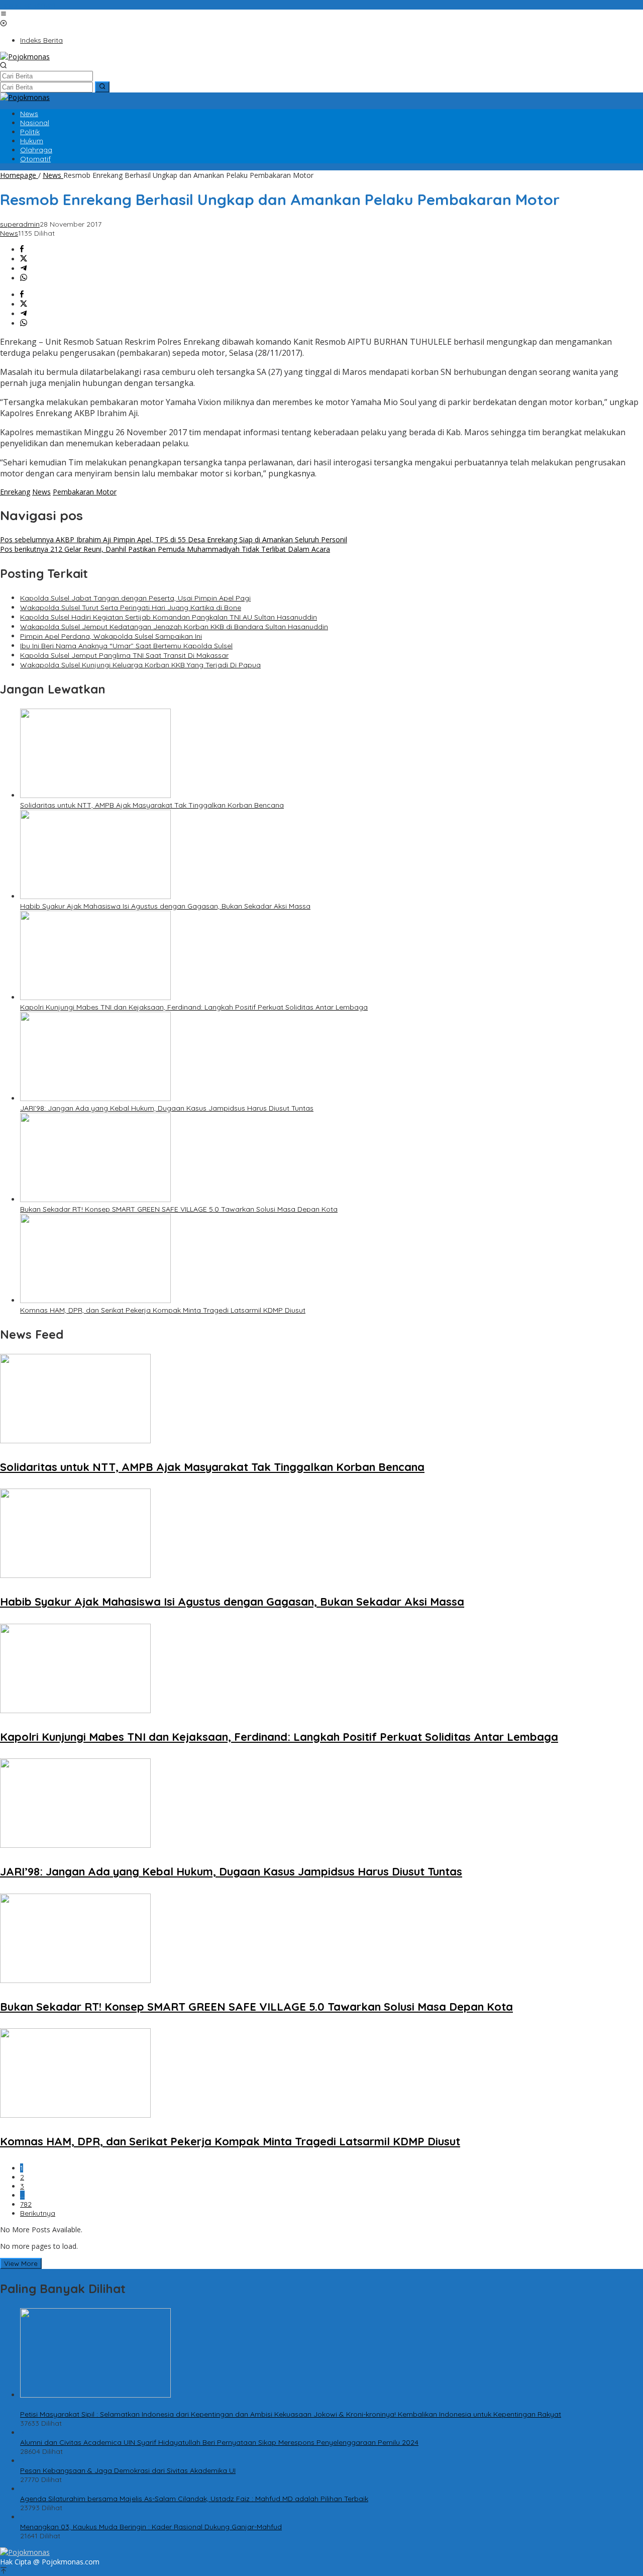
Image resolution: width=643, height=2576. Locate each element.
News (9, 233)
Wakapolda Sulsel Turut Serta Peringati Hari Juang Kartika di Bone (131, 608)
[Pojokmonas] (25, 57)
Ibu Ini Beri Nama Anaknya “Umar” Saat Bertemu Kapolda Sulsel (126, 646)
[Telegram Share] (24, 269)
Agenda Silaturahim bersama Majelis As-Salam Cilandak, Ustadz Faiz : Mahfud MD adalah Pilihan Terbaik (194, 2499)
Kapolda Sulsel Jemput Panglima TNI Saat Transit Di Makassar (124, 655)
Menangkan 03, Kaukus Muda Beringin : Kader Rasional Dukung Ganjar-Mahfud (151, 2527)
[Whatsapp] (24, 278)
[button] (102, 87)
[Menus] (4, 14)
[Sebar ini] (22, 250)
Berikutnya (38, 2213)
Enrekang (15, 492)
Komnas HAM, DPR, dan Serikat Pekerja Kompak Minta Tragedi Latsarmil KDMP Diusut (163, 1310)
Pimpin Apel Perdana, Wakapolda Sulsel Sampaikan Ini (111, 636)
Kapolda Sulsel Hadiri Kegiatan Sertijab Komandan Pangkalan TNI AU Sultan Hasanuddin (169, 617)
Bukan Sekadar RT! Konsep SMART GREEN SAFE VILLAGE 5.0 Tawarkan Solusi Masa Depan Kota (179, 1209)
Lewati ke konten (28, 5)
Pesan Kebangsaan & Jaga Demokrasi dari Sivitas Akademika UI (128, 2470)
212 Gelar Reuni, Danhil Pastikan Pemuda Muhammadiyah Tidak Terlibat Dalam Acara (165, 549)
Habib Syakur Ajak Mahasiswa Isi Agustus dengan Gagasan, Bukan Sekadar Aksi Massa (165, 906)
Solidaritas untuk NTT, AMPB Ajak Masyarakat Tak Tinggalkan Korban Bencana (152, 805)
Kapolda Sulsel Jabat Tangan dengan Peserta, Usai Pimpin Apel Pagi (135, 598)
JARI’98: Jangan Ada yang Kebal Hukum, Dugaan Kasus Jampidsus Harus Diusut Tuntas (167, 1108)
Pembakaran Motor (85, 492)
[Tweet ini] (24, 259)
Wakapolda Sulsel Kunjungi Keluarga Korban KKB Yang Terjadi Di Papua (140, 665)
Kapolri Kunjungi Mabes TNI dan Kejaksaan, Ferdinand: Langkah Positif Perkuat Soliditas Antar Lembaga (194, 1007)
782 (26, 2204)
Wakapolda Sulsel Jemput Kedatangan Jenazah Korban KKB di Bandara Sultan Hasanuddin (174, 627)
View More (21, 2263)
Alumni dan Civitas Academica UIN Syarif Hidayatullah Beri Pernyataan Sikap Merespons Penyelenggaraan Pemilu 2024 (219, 2442)
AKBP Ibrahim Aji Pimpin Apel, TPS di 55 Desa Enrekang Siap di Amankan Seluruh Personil (174, 539)
